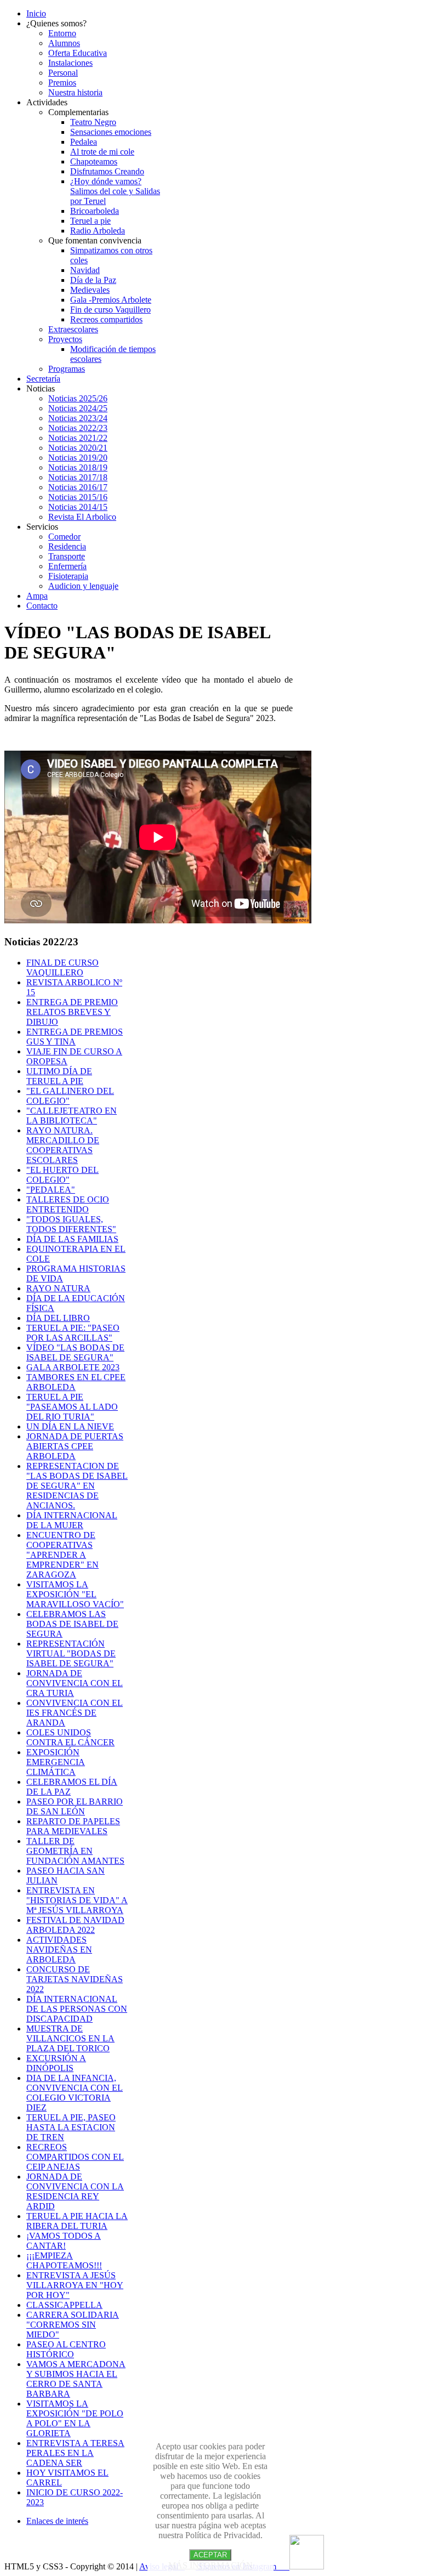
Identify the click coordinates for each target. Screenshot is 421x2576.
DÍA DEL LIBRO (58, 1318)
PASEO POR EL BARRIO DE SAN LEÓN (75, 1806)
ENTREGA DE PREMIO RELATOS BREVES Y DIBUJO (72, 1012)
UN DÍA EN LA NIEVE (70, 1426)
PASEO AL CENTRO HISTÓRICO (66, 2349)
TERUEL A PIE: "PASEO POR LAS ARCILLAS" (73, 1333)
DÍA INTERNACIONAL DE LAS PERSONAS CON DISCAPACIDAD (77, 2009)
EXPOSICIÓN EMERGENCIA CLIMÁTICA (56, 1762)
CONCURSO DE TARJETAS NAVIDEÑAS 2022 (75, 1979)
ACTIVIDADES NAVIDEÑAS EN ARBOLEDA (59, 1950)
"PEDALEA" (51, 1190)
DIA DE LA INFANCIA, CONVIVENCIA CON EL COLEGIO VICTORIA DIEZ (75, 2093)
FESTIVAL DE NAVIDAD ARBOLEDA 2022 (75, 1925)
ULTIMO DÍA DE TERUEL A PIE (59, 1076)
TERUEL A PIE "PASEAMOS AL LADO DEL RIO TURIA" (72, 1407)
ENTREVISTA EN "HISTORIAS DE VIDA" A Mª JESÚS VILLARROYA (77, 1900)
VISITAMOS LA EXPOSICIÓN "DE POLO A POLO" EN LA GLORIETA (75, 2418)
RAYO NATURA (58, 1288)
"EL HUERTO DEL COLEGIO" (62, 1175)
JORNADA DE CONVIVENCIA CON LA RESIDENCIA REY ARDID (75, 2191)
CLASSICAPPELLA (64, 2305)
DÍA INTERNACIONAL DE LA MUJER (72, 1520)
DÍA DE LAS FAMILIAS (72, 1239)
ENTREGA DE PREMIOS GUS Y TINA (75, 1037)
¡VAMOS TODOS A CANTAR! (64, 2241)
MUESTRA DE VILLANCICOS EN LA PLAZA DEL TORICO (70, 2038)
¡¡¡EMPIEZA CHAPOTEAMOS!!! (64, 2260)
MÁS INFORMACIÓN (210, 2565)
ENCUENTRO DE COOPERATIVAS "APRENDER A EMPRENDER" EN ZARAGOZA (62, 1555)
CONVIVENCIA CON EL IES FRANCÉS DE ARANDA (75, 1713)
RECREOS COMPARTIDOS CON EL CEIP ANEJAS (75, 2157)
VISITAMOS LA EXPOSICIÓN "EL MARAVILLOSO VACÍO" (75, 1594)
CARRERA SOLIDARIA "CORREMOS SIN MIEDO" (73, 2325)
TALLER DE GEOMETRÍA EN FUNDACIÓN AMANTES (75, 1851)
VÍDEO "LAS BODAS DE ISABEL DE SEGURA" (75, 1352)
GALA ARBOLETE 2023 (73, 1367)
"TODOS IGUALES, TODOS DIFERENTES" (71, 1224)
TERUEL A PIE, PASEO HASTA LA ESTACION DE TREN (71, 2127)
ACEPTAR (210, 2555)
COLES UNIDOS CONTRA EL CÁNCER (70, 1737)
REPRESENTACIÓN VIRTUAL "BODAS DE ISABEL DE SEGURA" (71, 1653)
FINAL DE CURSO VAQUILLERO (62, 968)
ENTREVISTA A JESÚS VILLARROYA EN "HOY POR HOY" (75, 2285)
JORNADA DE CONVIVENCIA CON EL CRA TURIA (75, 1683)
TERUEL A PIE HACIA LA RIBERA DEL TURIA (77, 2221)
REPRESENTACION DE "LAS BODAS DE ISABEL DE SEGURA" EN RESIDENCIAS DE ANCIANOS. (77, 1486)
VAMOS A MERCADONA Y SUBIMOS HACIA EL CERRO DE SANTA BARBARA (76, 2379)
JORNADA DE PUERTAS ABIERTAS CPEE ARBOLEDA (75, 1446)
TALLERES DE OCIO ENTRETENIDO (68, 1204)
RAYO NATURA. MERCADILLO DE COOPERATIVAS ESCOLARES (63, 1145)
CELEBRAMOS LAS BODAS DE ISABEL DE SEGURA (72, 1624)
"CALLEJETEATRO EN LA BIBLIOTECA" (72, 1116)
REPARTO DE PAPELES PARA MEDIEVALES (73, 1826)
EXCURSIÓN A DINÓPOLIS (56, 2063)
